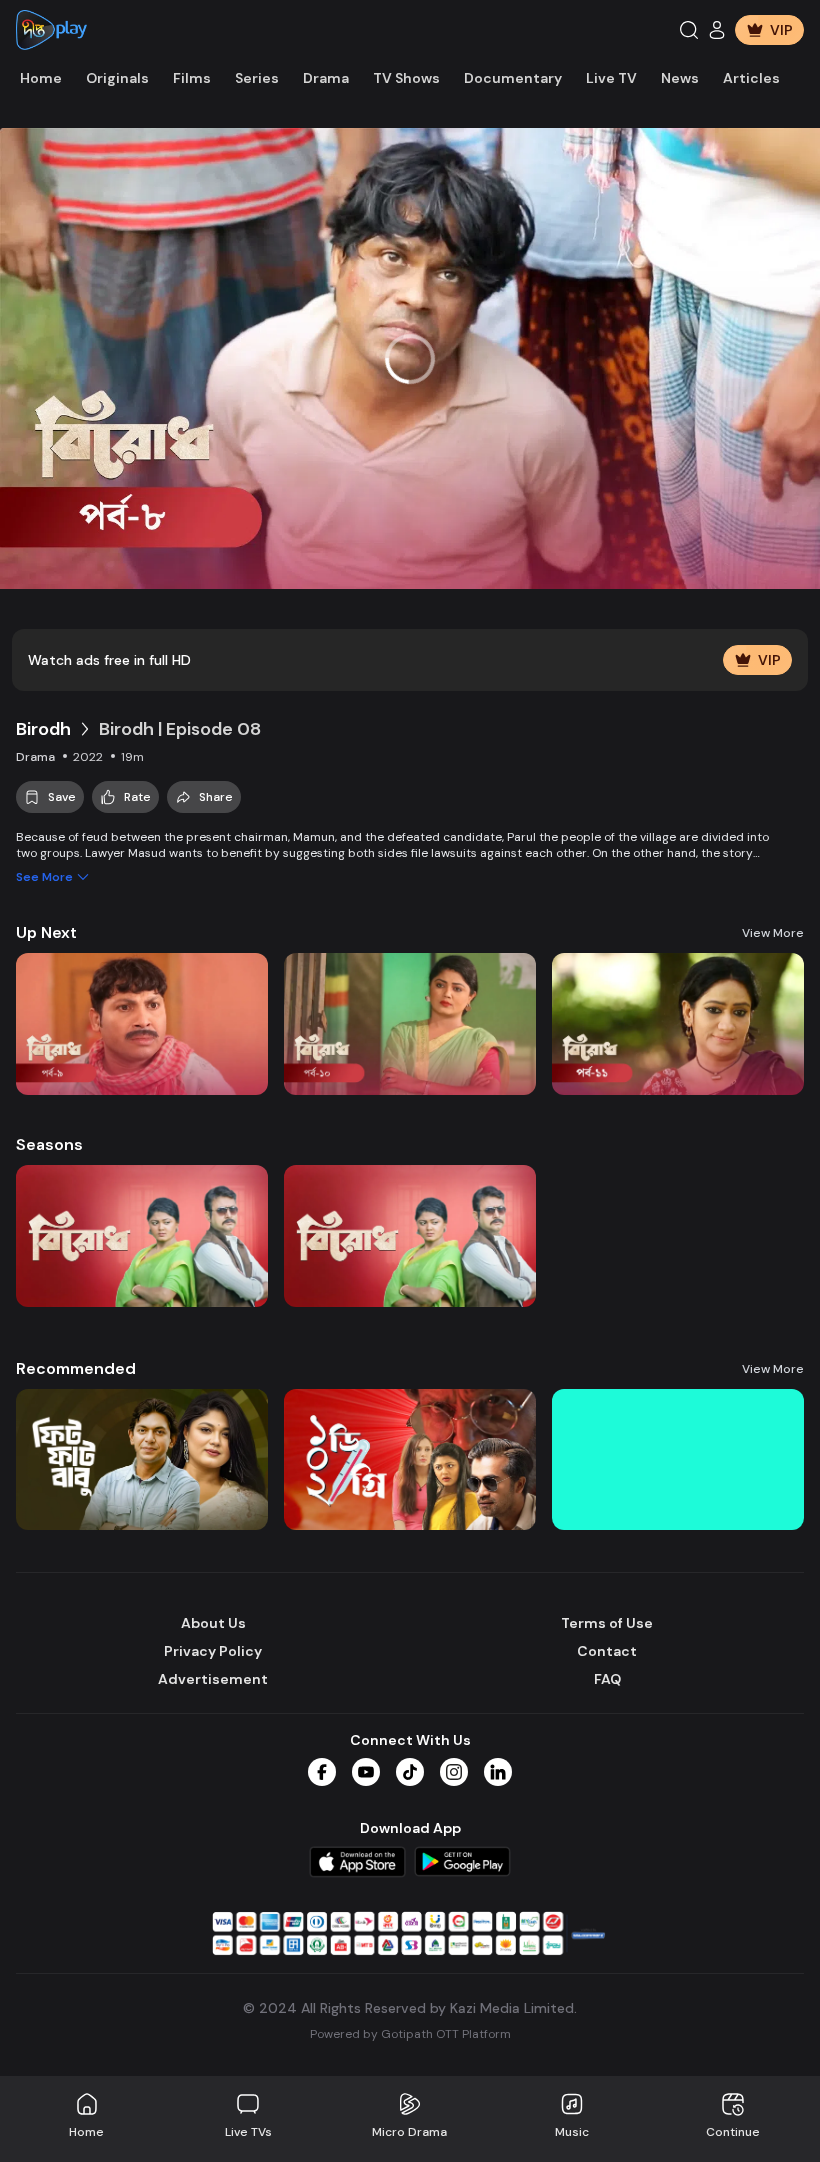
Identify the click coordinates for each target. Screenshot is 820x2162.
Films (192, 78)
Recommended (76, 1368)
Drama (326, 78)
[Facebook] (322, 1772)
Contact (607, 1651)
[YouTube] (366, 1772)
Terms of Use (607, 1623)
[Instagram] (454, 1772)
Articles (751, 78)
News (680, 78)
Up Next (46, 932)
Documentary (513, 78)
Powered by (410, 2034)
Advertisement (213, 1679)
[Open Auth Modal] (717, 30)
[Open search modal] (689, 30)
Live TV (611, 78)
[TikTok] (410, 1772)
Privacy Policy (213, 1651)
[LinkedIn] (498, 1772)
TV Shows (406, 78)
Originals (117, 78)
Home (41, 78)
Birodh (43, 729)
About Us (213, 1623)
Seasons (49, 1144)
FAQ (607, 1679)
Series (257, 78)
